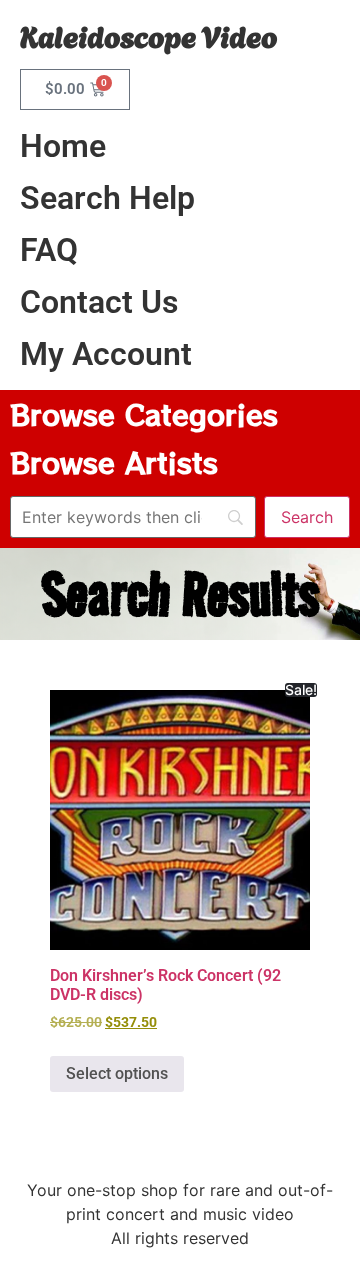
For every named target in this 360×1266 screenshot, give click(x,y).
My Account (106, 354)
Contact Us (99, 302)
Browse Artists (114, 462)
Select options (117, 1073)
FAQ (49, 250)
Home (63, 146)
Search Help (107, 198)
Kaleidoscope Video (148, 34)
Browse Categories (144, 414)
